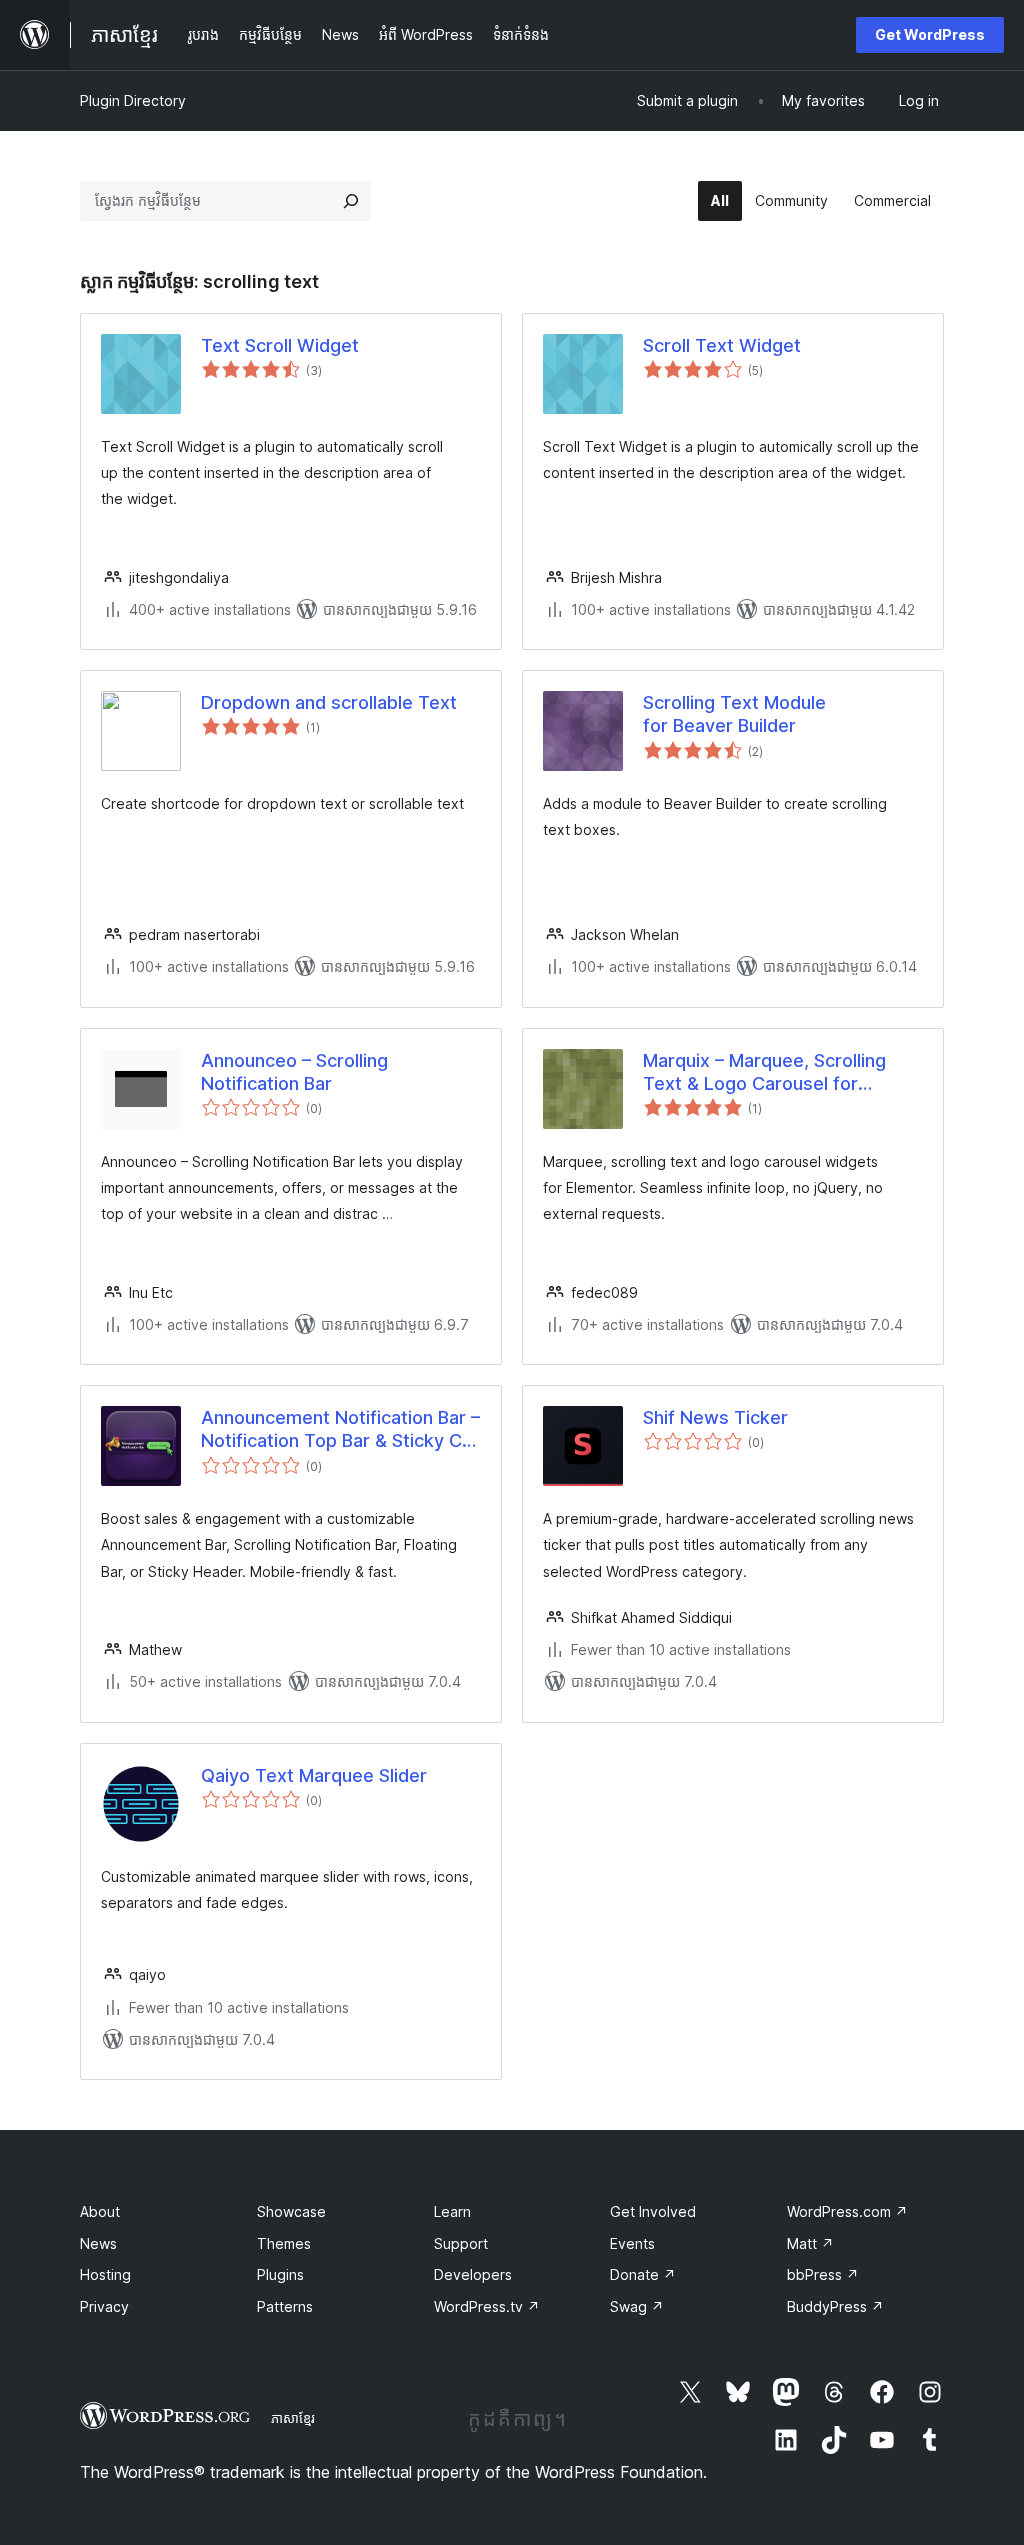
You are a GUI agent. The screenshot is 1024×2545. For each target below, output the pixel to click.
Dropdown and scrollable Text (329, 702)
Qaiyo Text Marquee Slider (314, 1775)
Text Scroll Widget (280, 345)
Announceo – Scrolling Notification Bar (294, 1072)
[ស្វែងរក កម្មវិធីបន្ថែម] (351, 201)
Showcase (291, 2211)
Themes (284, 2243)
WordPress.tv (487, 2306)
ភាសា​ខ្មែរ (293, 2418)
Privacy (104, 2306)
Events (632, 2243)
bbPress (823, 2274)
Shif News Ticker (715, 1417)
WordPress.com (847, 2211)
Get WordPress (930, 34)
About (100, 2211)
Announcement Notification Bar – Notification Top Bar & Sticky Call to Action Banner (340, 1430)
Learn (452, 2211)
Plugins (280, 2274)
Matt (810, 2243)
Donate (643, 2274)
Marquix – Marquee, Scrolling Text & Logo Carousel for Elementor (764, 1073)
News (98, 2243)
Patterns (285, 2306)
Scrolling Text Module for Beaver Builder (734, 714)
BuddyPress (835, 2306)
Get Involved (653, 2211)
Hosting (105, 2274)
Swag (637, 2306)
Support (461, 2243)
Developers (473, 2274)
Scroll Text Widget (722, 345)
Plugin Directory (133, 100)
